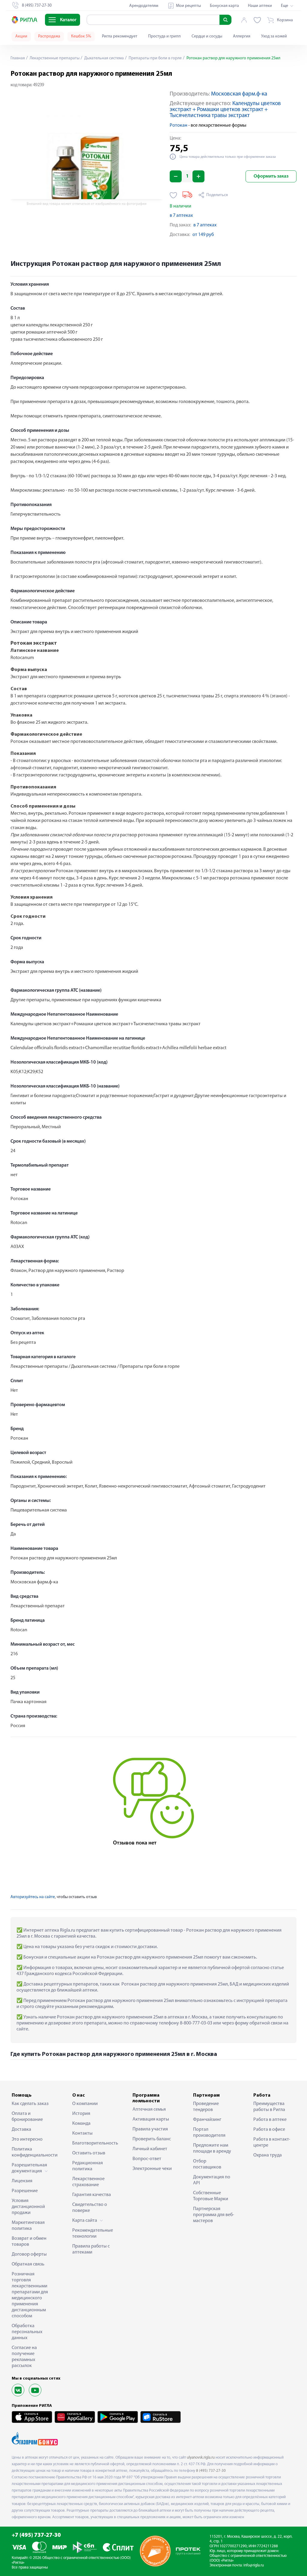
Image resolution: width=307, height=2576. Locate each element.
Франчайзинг (207, 2120)
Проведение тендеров (206, 2107)
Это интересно (27, 2139)
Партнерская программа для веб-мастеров (214, 2215)
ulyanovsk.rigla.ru (201, 2458)
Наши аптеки (260, 6)
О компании (85, 2104)
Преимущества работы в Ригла (269, 2107)
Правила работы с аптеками (91, 2249)
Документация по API (212, 2180)
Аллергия (242, 36)
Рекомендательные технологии (93, 2233)
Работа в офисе (269, 2130)
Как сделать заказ (30, 2104)
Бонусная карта (224, 6)
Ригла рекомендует (120, 36)
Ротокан (179, 125)
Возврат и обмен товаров (29, 2242)
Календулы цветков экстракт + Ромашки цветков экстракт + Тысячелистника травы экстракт (225, 110)
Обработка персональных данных (27, 2332)
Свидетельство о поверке (90, 2208)
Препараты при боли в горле (155, 58)
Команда (81, 2124)
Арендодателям (144, 6)
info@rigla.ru (254, 2565)
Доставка (21, 2130)
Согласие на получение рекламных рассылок (24, 2357)
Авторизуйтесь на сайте (33, 1897)
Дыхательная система (104, 58)
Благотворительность (93, 2143)
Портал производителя (209, 2133)
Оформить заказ (271, 176)
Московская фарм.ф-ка (239, 94)
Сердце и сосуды (207, 36)
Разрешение (25, 2191)
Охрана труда (268, 2155)
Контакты (82, 2133)
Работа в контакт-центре (272, 2142)
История (81, 2114)
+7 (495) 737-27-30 (36, 2535)
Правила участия (150, 2129)
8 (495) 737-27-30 (211, 2471)
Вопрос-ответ (147, 2159)
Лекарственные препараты (54, 58)
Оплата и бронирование (27, 2117)
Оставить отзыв (89, 2153)
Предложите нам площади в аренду (212, 2148)
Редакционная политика (88, 2166)
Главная (18, 58)
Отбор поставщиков (207, 2164)
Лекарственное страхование (88, 2182)
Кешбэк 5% (81, 36)
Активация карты (151, 2119)
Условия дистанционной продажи (28, 2207)
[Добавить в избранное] (173, 195)
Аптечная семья (149, 2109)
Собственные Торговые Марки (211, 2196)
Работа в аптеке (270, 2120)
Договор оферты (29, 2254)
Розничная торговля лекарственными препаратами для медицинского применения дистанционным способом (30, 2295)
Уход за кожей (274, 36)
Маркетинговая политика (28, 2226)
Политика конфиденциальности (33, 2152)
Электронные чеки (152, 2169)
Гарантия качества (92, 2195)
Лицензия (22, 2181)
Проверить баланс (152, 2139)
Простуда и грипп (164, 36)
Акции (21, 36)
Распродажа (49, 36)
